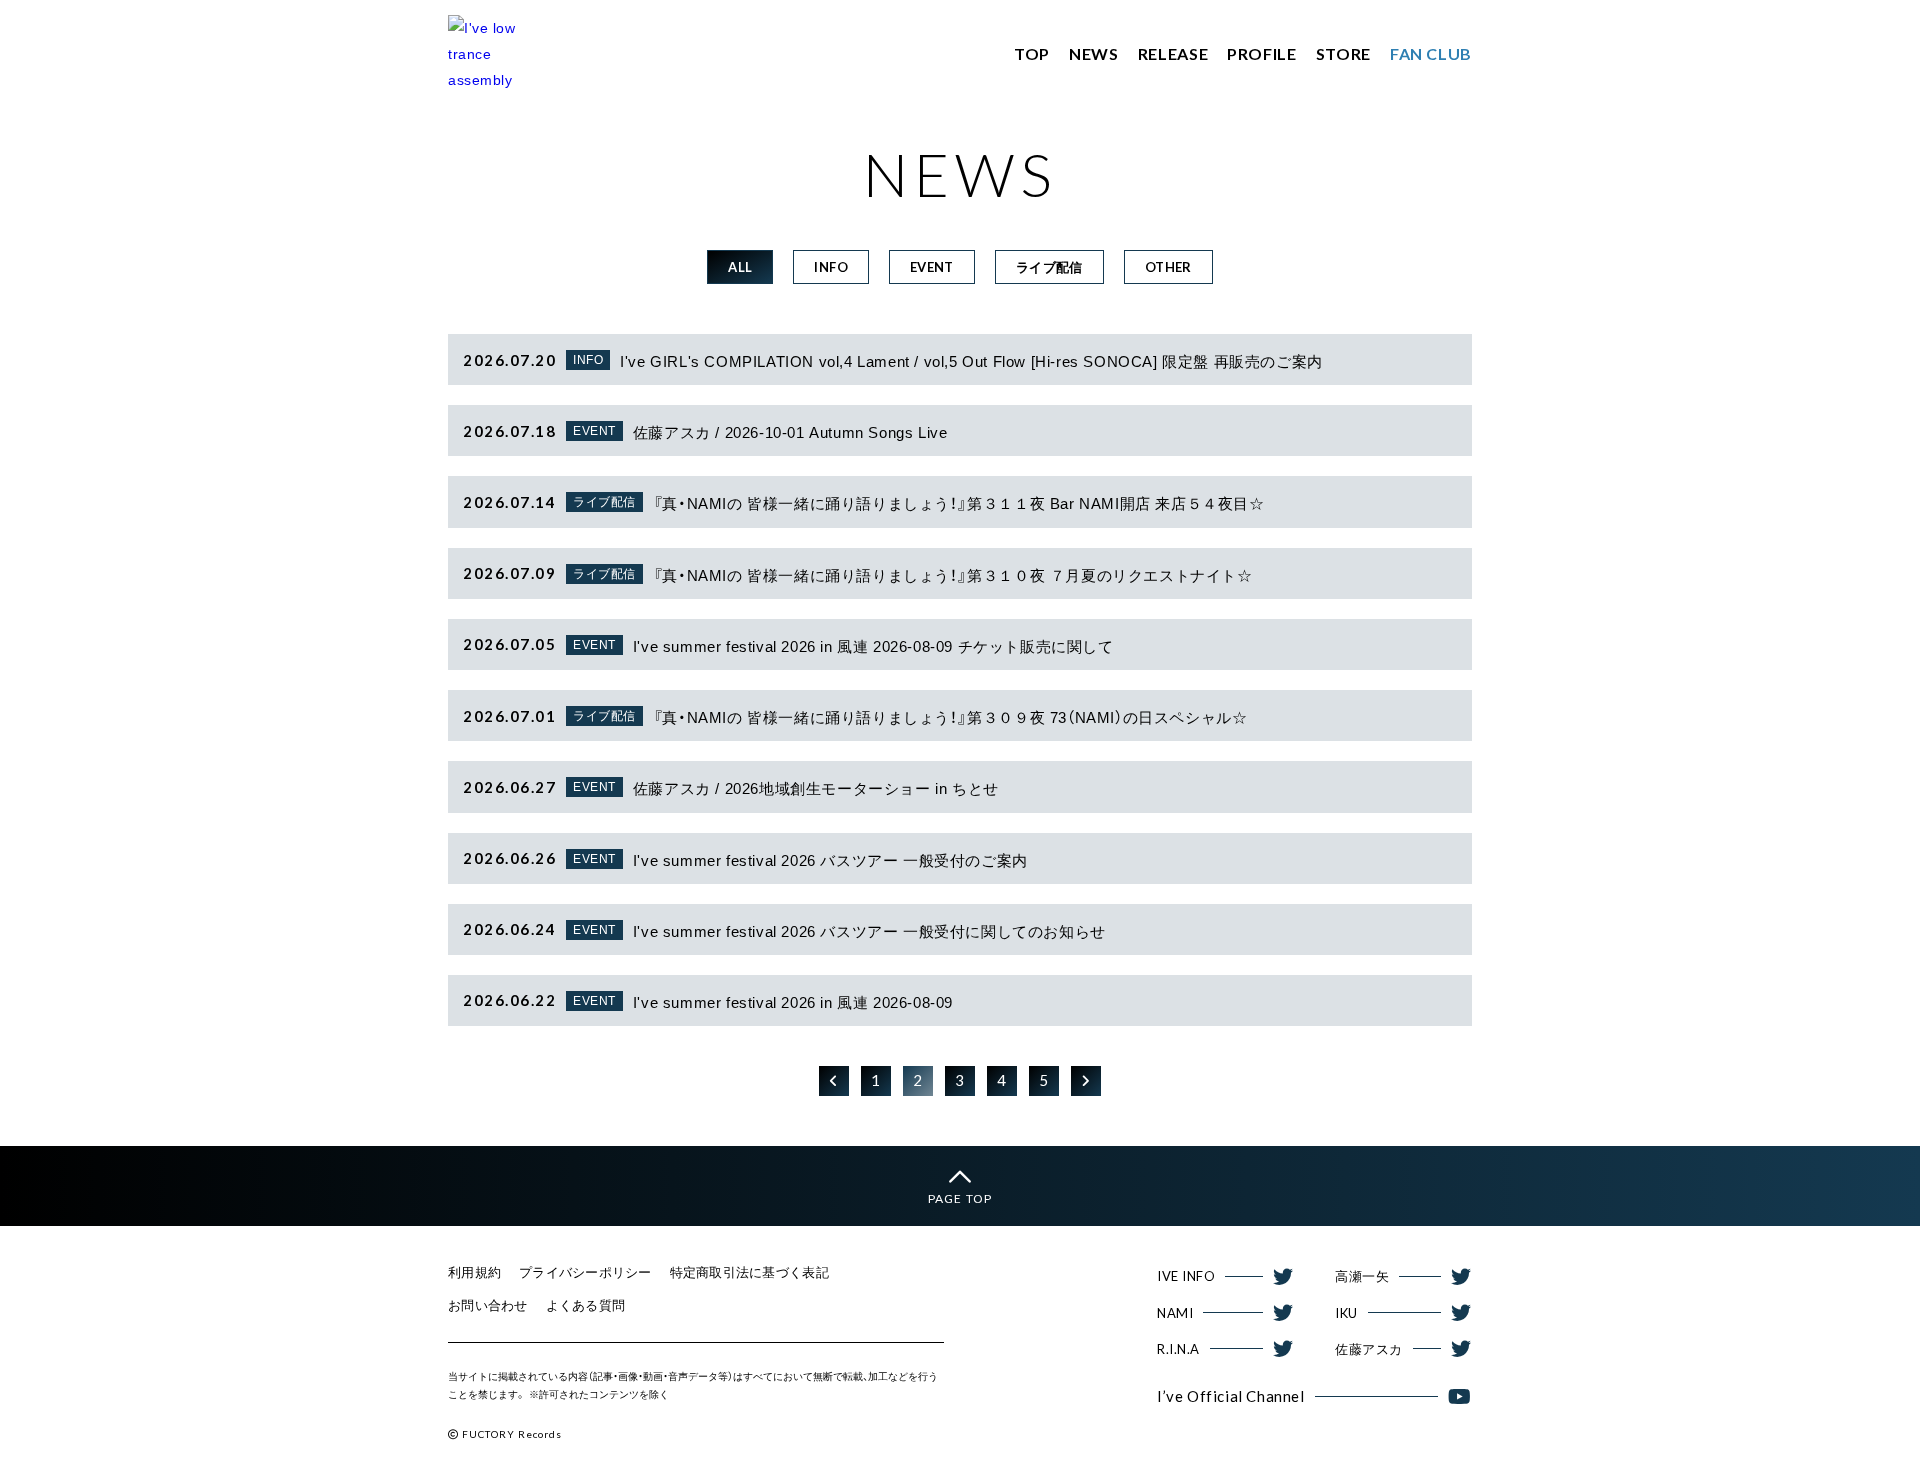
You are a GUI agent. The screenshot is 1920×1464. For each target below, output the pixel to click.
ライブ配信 (1049, 267)
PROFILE (1261, 53)
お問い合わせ (488, 1305)
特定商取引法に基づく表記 (749, 1272)
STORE (1343, 53)
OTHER (1168, 267)
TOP (1032, 53)
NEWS (1094, 53)
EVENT (932, 267)
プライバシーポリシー (585, 1272)
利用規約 (474, 1272)
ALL (740, 267)
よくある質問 (586, 1305)
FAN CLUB (1431, 53)
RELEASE (1173, 53)
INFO (831, 267)
